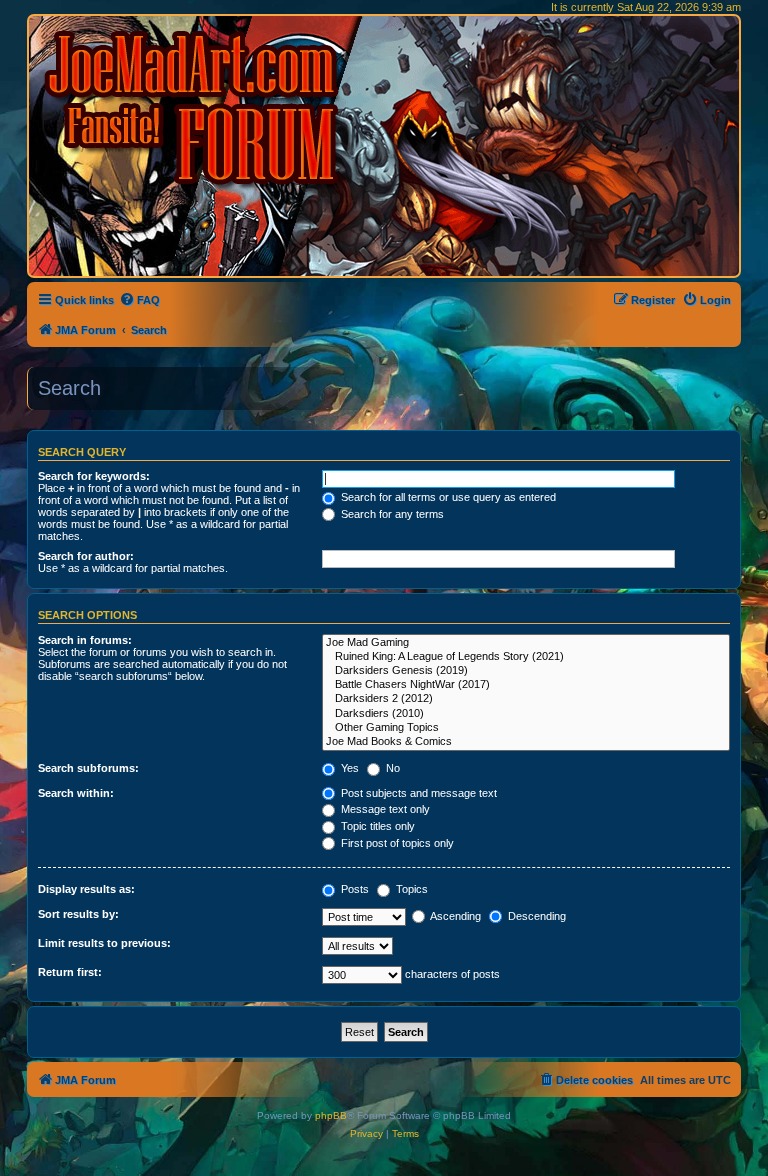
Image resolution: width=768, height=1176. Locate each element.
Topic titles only (376, 826)
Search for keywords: (94, 476)
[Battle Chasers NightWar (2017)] (526, 685)
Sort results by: (78, 914)
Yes (348, 768)
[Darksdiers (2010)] (526, 714)
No (391, 768)
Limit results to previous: (104, 943)
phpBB (331, 1115)
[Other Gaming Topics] (526, 728)
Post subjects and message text (417, 793)
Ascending (454, 916)
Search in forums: (85, 640)
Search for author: (86, 556)
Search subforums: (88, 768)
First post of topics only (396, 843)
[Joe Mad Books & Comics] (526, 742)
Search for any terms (391, 514)
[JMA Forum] (195, 107)
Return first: (70, 972)
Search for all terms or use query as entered (447, 497)
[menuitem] (139, 300)
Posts (353, 889)
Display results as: (86, 889)
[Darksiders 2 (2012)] (526, 699)
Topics (410, 889)
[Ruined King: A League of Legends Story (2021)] (526, 657)
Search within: (76, 793)
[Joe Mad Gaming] (526, 643)
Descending (535, 916)
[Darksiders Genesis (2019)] (526, 671)
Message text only (384, 809)
